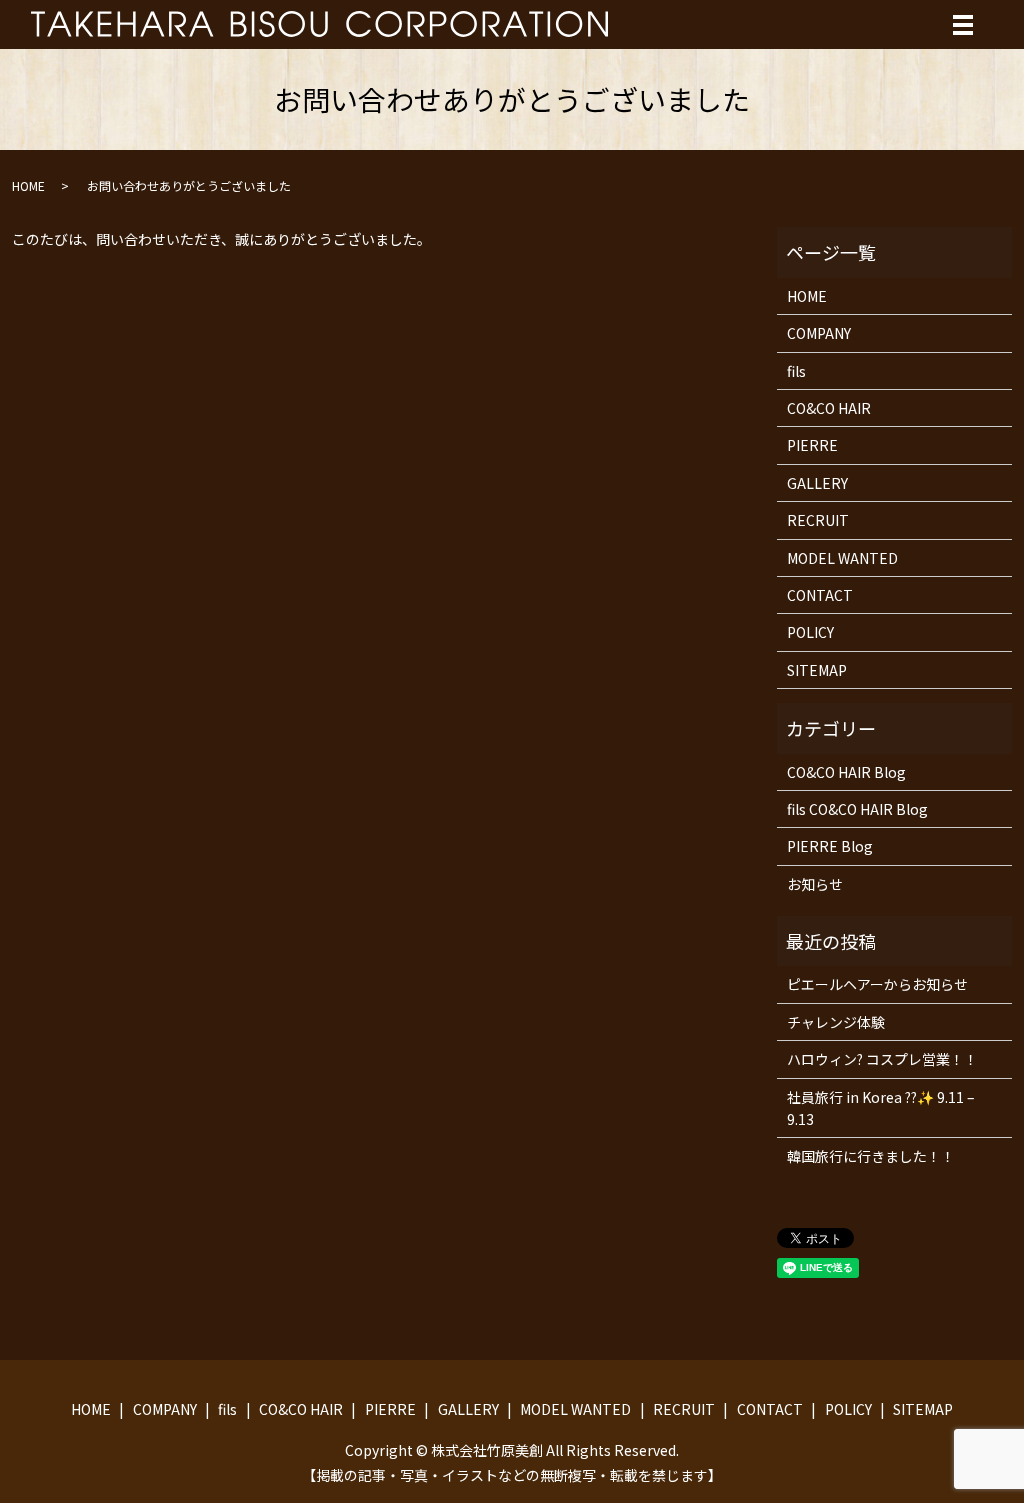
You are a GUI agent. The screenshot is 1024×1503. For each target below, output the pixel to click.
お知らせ (815, 884)
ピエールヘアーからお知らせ (877, 984)
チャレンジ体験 (836, 1022)
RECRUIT (818, 520)
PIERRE (812, 445)
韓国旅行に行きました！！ (871, 1156)
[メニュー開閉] (963, 25)
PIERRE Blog (830, 846)
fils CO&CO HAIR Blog (857, 809)
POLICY (810, 632)
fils (796, 371)
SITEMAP (817, 670)
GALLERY (817, 483)
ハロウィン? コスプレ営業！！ (882, 1059)
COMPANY (819, 333)
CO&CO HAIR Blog (846, 772)
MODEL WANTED (842, 558)
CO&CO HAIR (829, 408)
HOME (28, 185)
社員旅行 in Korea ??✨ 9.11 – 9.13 (881, 1108)
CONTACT (820, 595)
